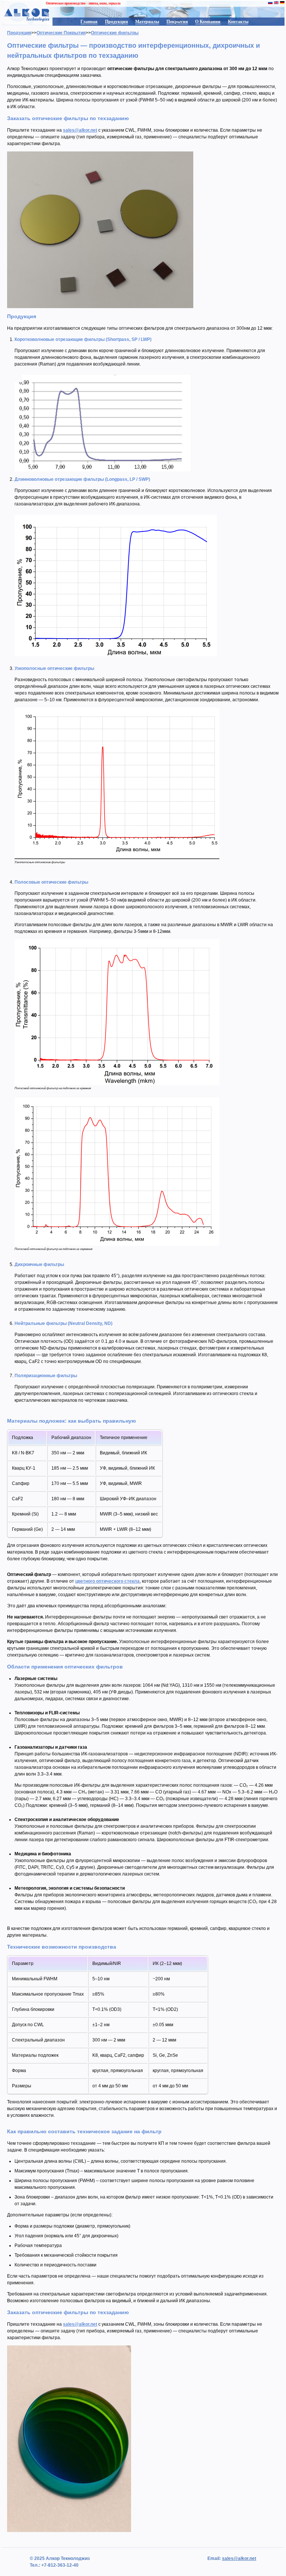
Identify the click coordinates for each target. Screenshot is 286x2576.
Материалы (147, 22)
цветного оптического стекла (107, 1581)
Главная (89, 22)
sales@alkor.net (80, 130)
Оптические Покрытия (61, 33)
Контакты (238, 22)
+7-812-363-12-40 (59, 2565)
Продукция (117, 22)
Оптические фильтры (115, 33)
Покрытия (177, 22)
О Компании (208, 22)
